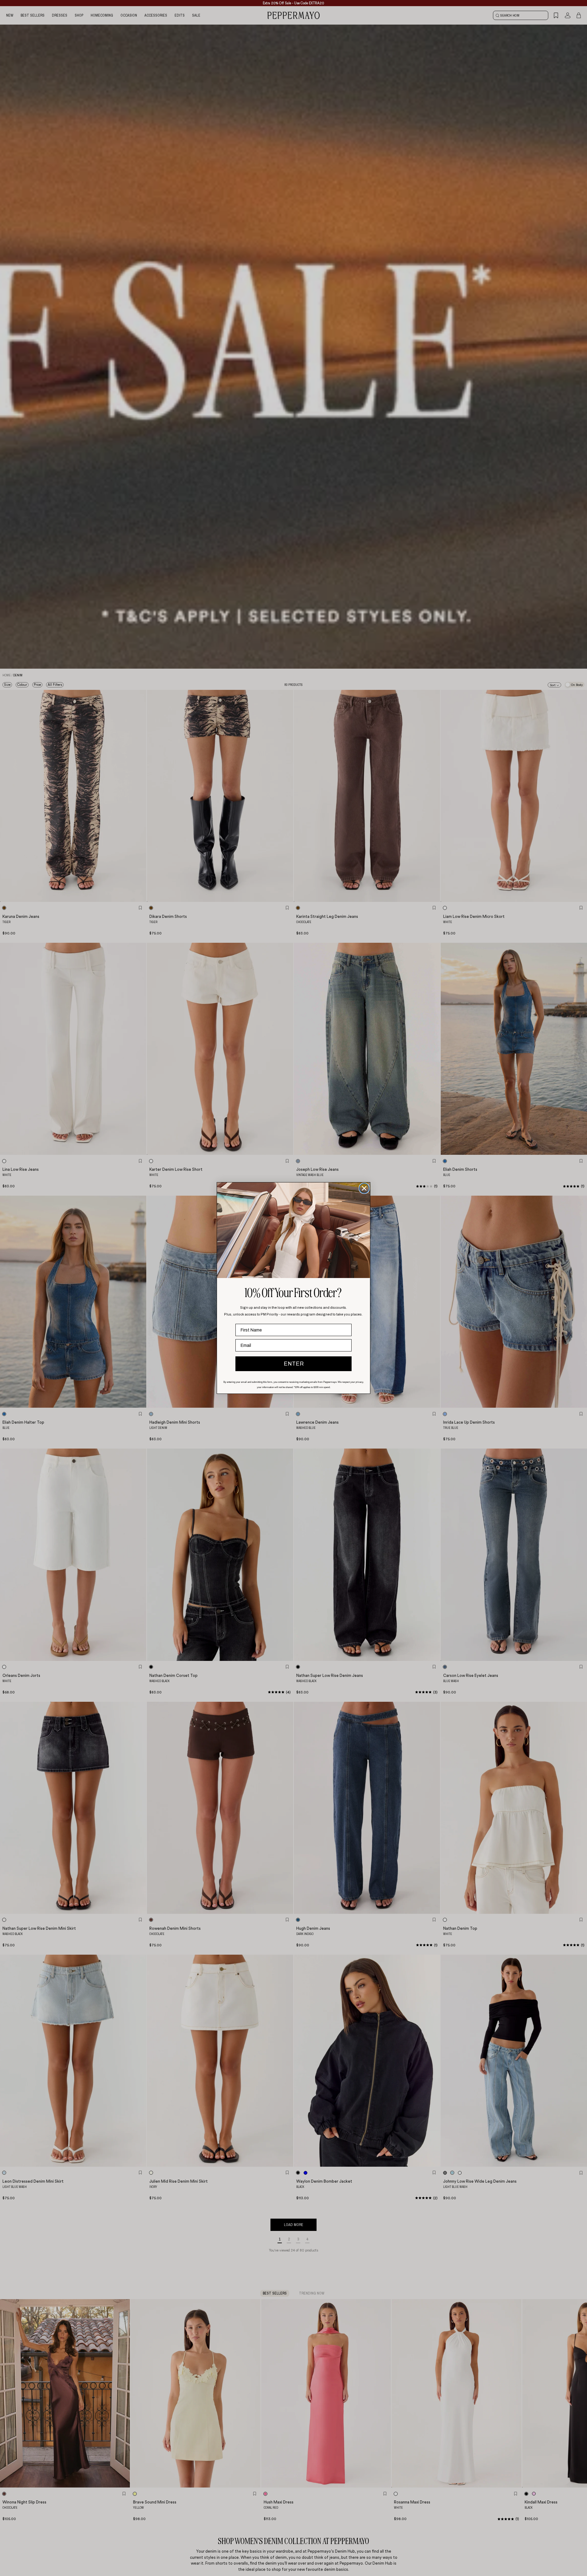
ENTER (294, 1364)
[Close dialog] (364, 1188)
